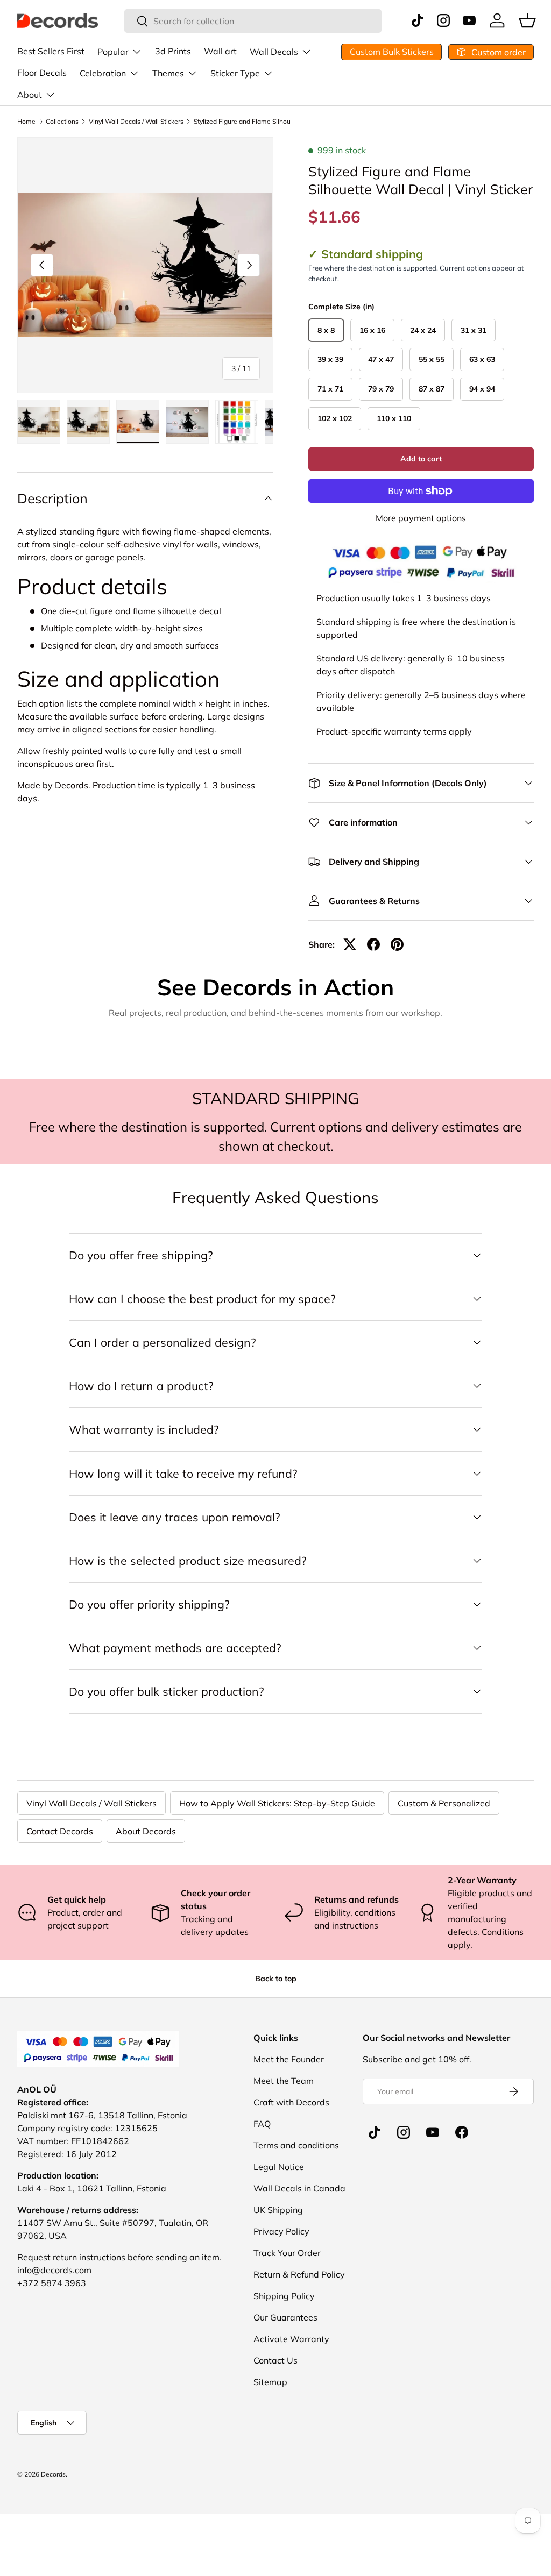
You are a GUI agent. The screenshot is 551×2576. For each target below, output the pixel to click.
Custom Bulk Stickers (392, 52)
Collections (62, 122)
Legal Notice (279, 2167)
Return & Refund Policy (299, 2274)
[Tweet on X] (350, 944)
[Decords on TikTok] (375, 2132)
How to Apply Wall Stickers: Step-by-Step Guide (277, 1803)
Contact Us (275, 2360)
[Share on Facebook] (373, 944)
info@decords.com (54, 2270)
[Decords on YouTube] (433, 2132)
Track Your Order (287, 2253)
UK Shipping (278, 2210)
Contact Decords (60, 1831)
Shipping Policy (284, 2296)
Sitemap (270, 2382)
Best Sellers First (51, 51)
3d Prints (173, 51)
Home (26, 122)
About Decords (146, 1831)
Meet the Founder (289, 2059)
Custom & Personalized (444, 1803)
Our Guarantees (285, 2317)
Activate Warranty (291, 2339)
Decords (53, 2474)
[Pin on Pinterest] (397, 944)
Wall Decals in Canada (299, 2188)
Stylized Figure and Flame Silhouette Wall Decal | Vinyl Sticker (258, 122)
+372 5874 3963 (52, 2283)
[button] (527, 20)
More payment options (421, 518)
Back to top (276, 1979)
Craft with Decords (291, 2102)
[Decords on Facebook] (462, 2132)
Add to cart (421, 459)
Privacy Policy (281, 2231)
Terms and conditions (296, 2145)
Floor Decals (42, 73)
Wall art (220, 51)
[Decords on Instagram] (404, 2132)
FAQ (262, 2124)
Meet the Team (284, 2081)
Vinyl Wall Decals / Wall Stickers (136, 122)
